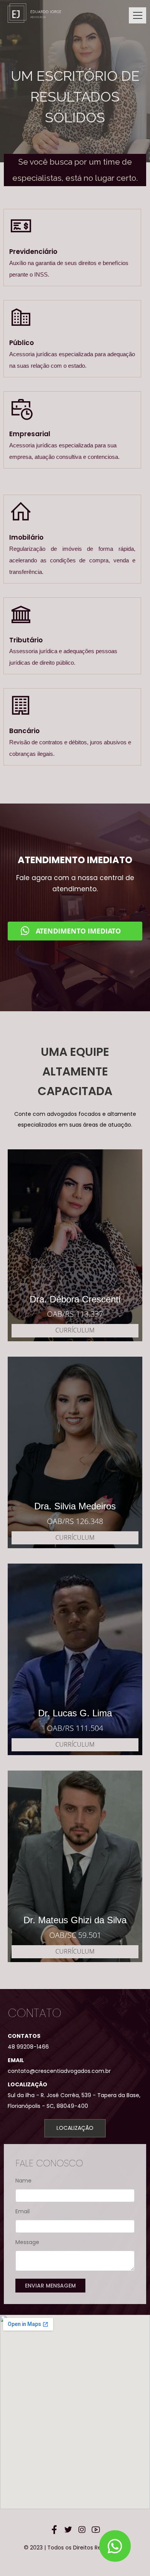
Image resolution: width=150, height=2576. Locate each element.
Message (27, 2242)
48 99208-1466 (28, 2047)
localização (75, 2128)
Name (23, 2181)
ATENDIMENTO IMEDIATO (78, 931)
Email (22, 2211)
